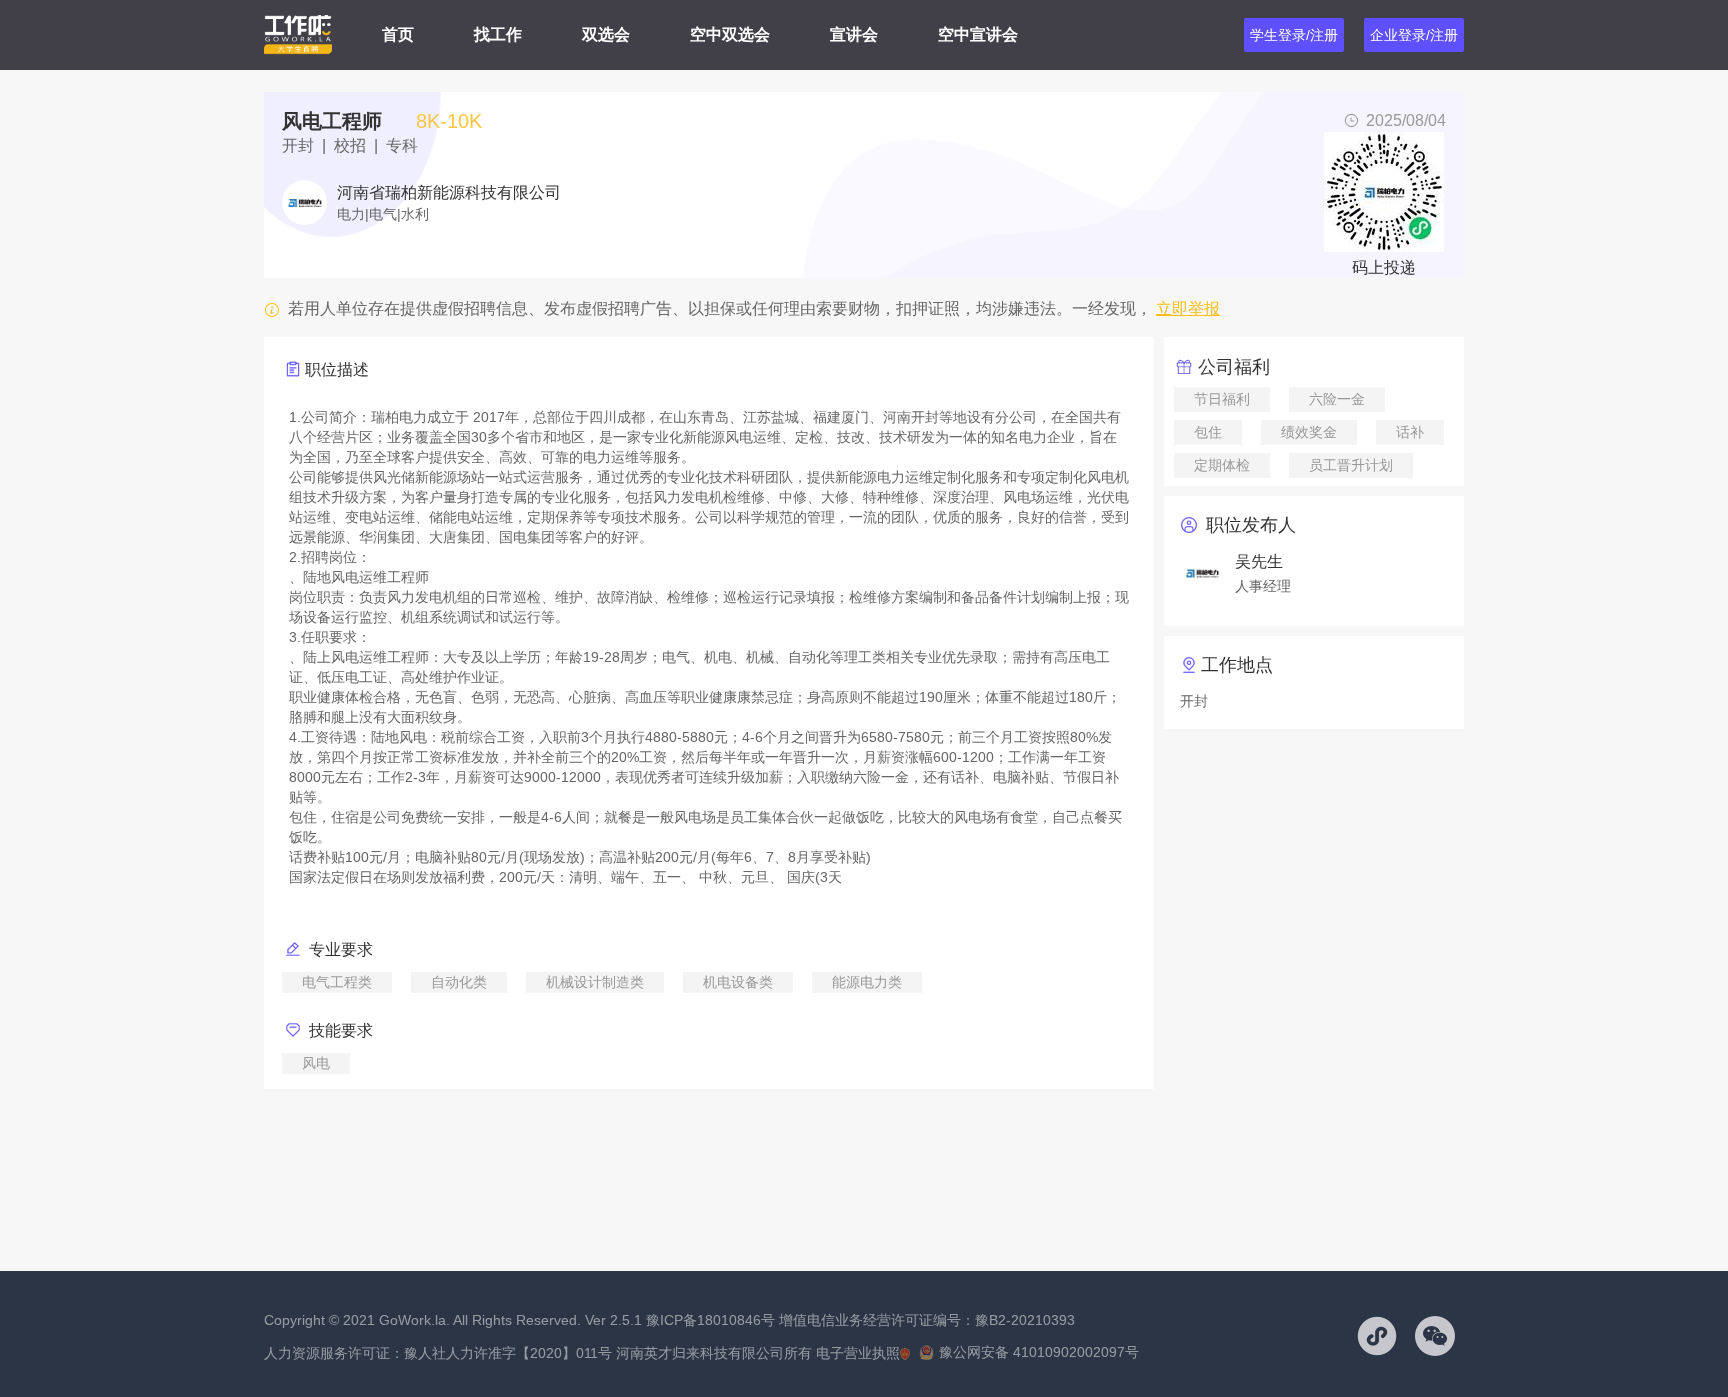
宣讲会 (854, 34)
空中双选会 (730, 34)
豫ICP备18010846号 (710, 1320)
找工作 (498, 34)
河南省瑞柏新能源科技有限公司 (449, 193)
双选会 (606, 34)
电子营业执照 (858, 1353)
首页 (398, 34)
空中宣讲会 (978, 34)
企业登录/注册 (1414, 35)
